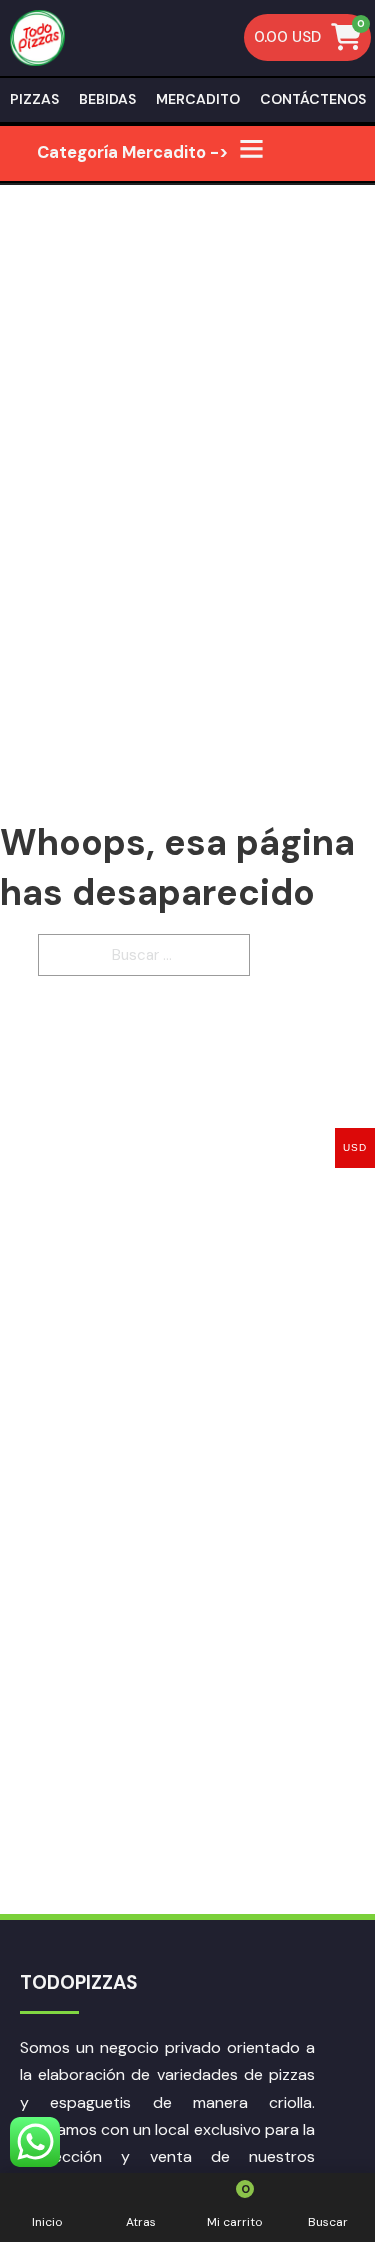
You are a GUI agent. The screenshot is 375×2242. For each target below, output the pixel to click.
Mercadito (198, 99)
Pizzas (34, 99)
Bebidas (107, 99)
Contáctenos (313, 99)
